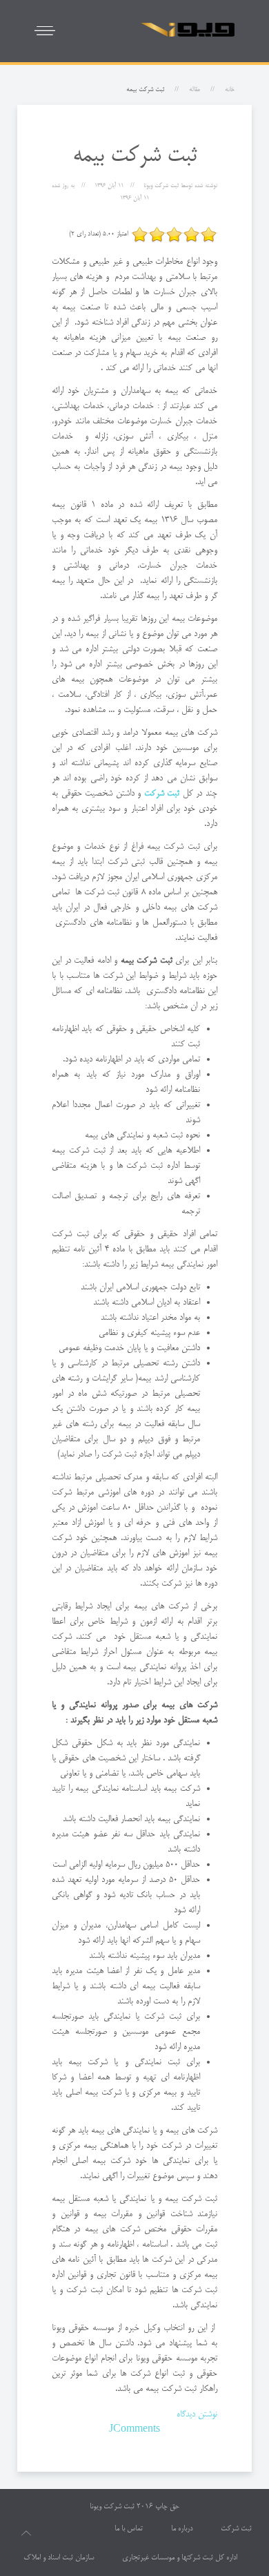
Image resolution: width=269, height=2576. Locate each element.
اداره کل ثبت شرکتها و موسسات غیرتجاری (180, 2558)
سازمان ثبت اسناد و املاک (59, 2558)
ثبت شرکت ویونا (112, 2507)
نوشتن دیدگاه (197, 2414)
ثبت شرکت (236, 2529)
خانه (230, 90)
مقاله (195, 90)
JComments (134, 2430)
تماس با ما (129, 2529)
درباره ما (182, 2529)
